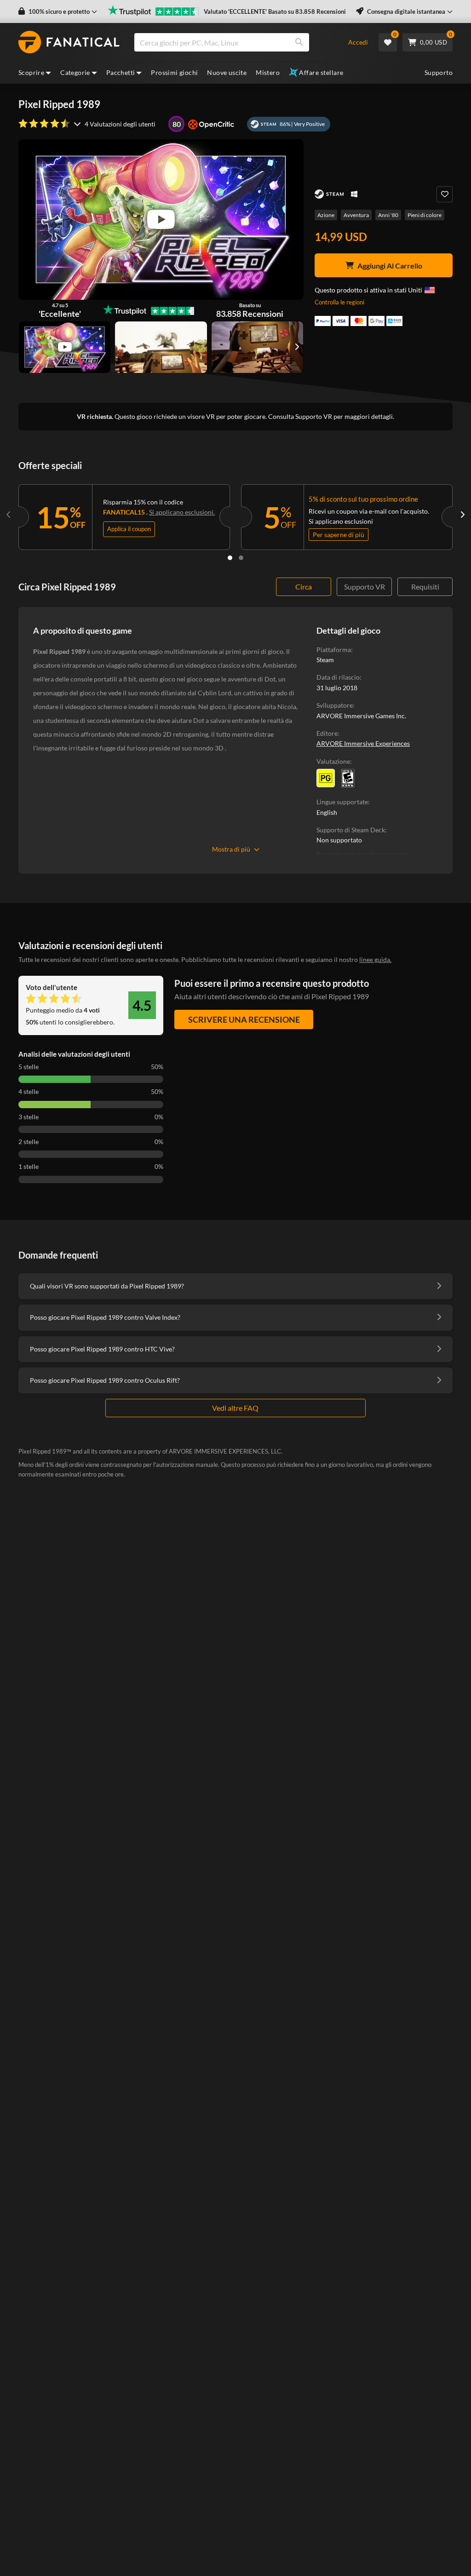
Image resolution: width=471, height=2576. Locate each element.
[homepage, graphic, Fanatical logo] (69, 42)
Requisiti (425, 587)
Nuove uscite (227, 72)
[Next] (462, 515)
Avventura (356, 215)
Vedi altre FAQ (235, 1408)
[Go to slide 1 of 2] (230, 558)
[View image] (65, 347)
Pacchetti (121, 72)
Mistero (268, 72)
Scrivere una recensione (244, 1019)
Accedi (358, 42)
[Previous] (9, 515)
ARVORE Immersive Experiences (363, 743)
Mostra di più (231, 849)
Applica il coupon (129, 529)
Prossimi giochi (174, 72)
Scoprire (31, 72)
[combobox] (236, 42)
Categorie (75, 72)
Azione (326, 215)
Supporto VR (365, 587)
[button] (58, 12)
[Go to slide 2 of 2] (241, 558)
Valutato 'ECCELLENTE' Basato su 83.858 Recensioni (275, 11)
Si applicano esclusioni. (182, 512)
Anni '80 (388, 215)
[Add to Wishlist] (445, 194)
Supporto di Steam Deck (351, 830)
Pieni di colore (425, 215)
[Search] (299, 42)
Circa (304, 587)
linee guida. (375, 959)
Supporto (439, 72)
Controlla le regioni (339, 302)
